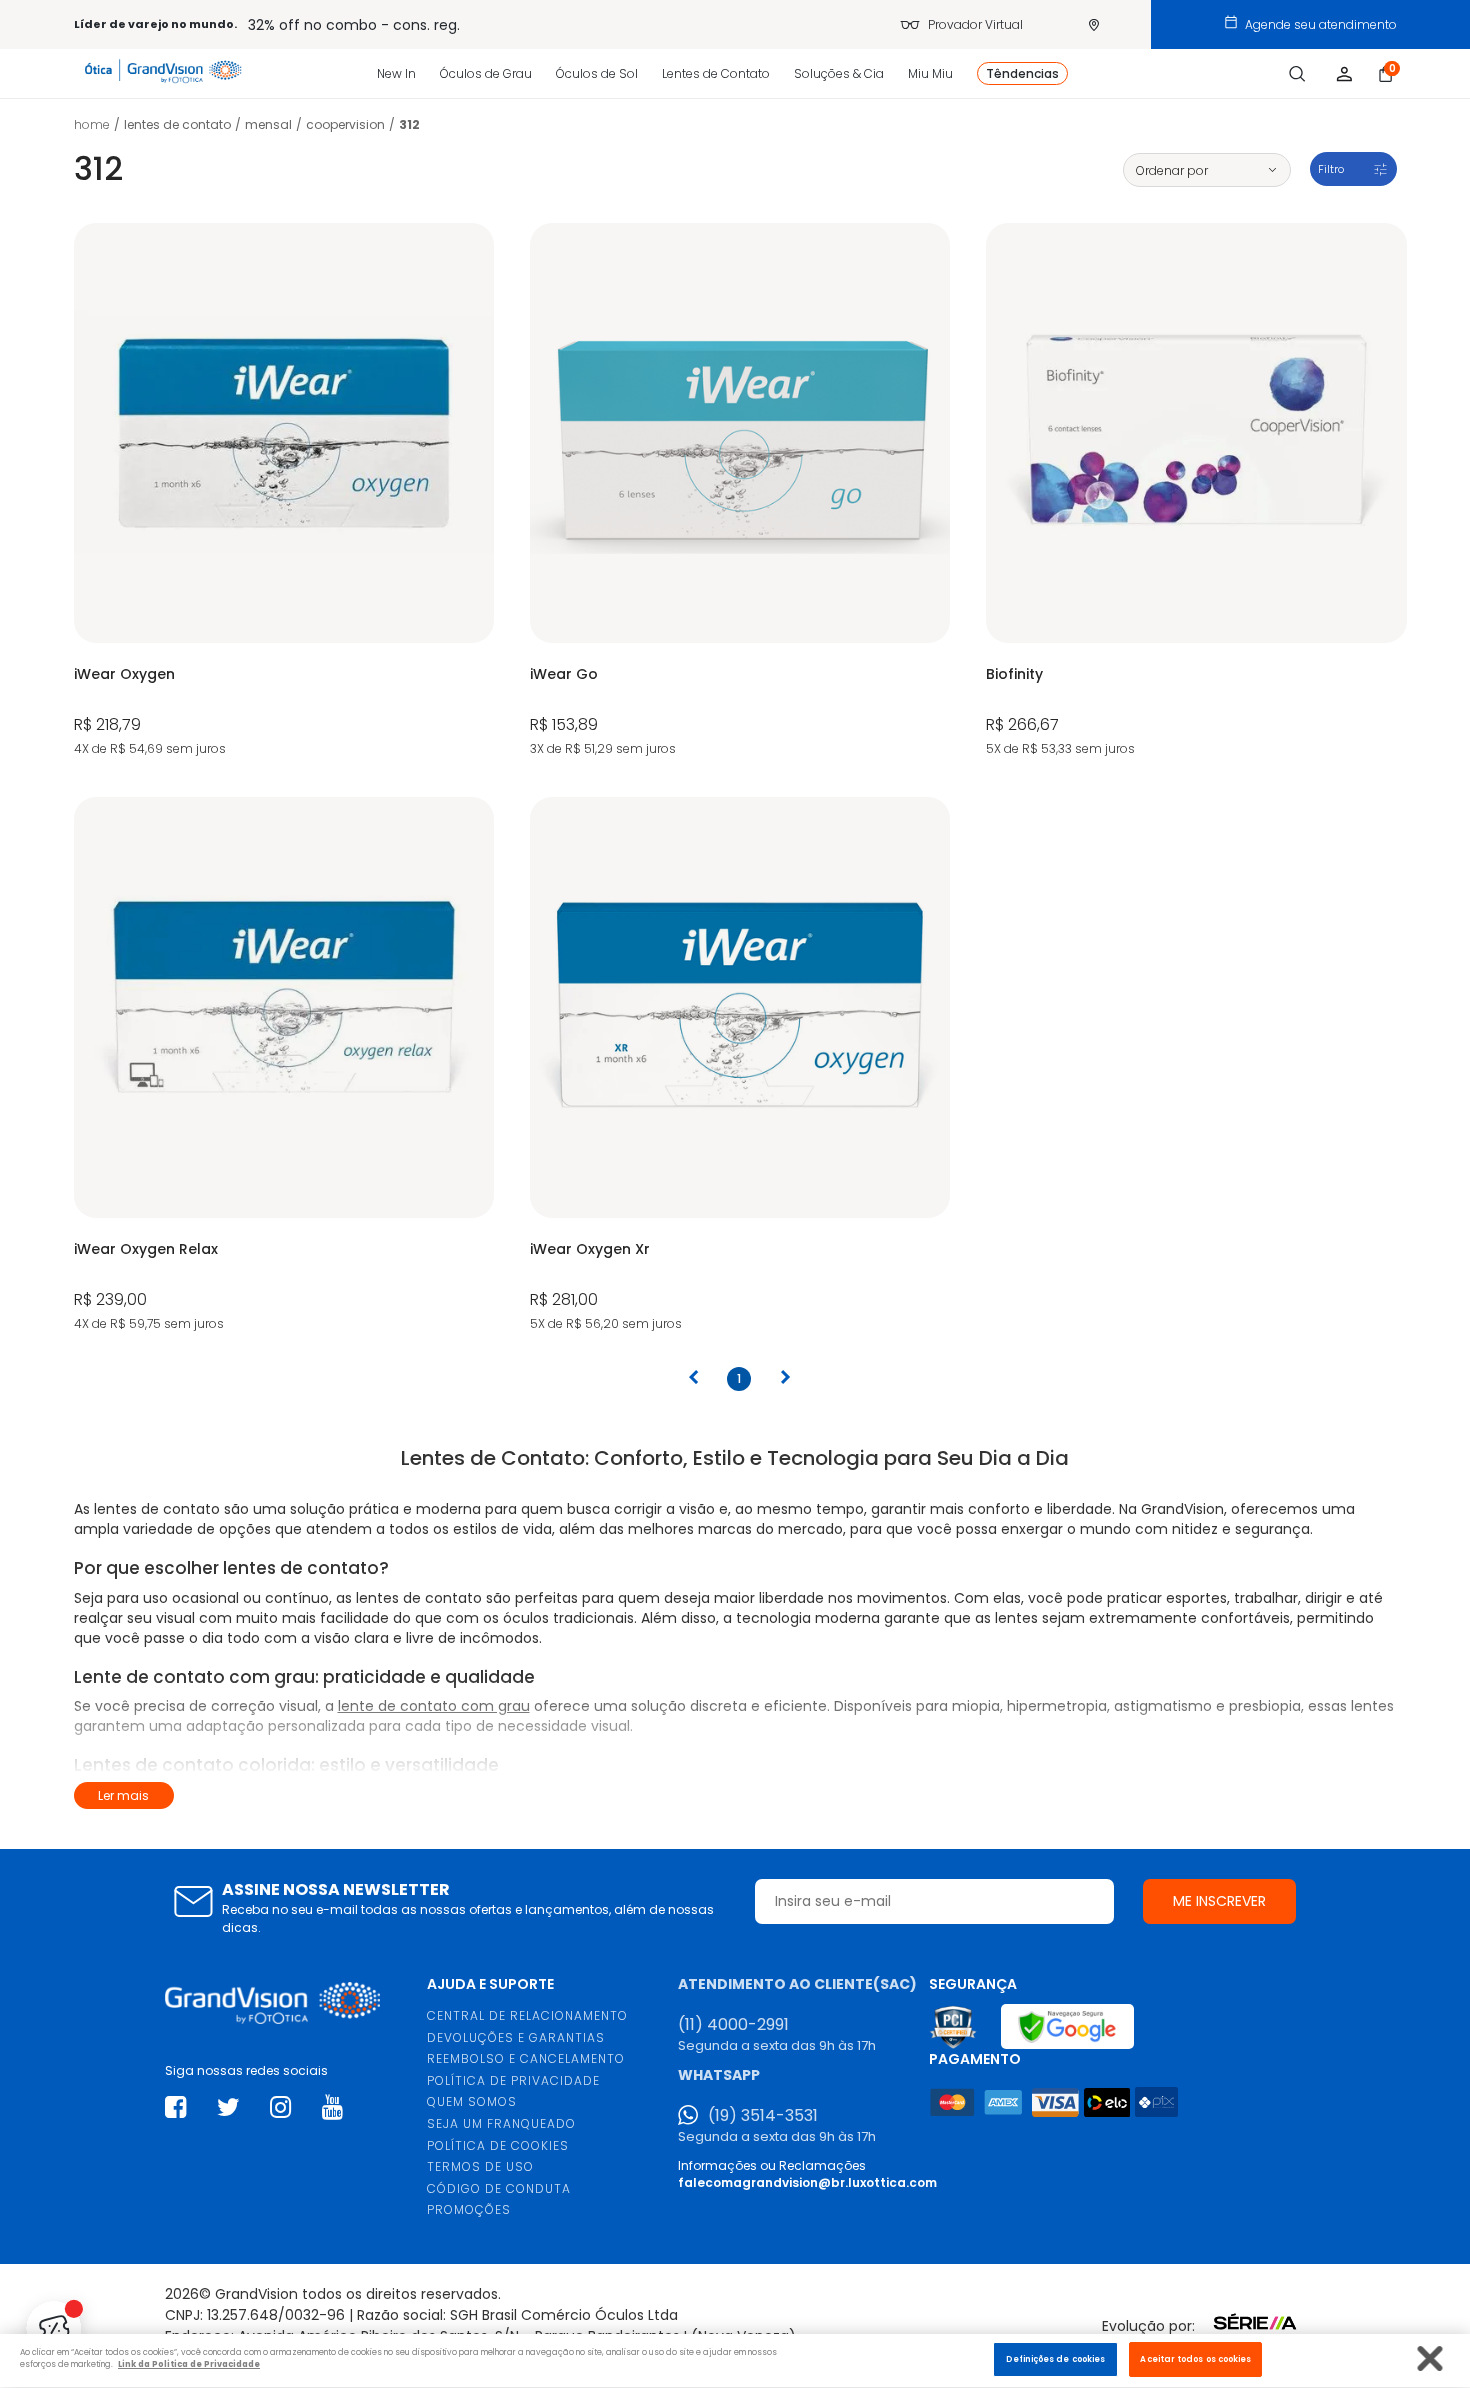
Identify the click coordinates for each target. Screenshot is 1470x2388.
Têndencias (1022, 73)
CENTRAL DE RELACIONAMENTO (527, 2015)
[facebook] (175, 2107)
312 (409, 124)
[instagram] (280, 2107)
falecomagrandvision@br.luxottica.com (807, 2182)
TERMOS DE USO (480, 2166)
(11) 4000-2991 (733, 2025)
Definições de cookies (1055, 2359)
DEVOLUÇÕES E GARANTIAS (516, 2037)
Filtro (1331, 169)
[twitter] (228, 2107)
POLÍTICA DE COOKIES (498, 2145)
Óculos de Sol (597, 73)
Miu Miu (930, 73)
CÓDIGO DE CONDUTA (499, 2188)
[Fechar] (1430, 2358)
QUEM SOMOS (472, 2101)
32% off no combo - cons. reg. (354, 25)
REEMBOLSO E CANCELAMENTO (526, 2058)
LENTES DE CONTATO (177, 124)
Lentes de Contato (716, 73)
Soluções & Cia (839, 73)
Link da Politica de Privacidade (189, 2365)
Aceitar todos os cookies (1195, 2359)
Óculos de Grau (486, 73)
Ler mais (123, 1795)
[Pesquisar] (1297, 74)
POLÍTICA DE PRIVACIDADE (513, 2080)
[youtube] (332, 2107)
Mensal (268, 124)
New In (396, 73)
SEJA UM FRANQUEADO (501, 2123)
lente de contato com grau (434, 1706)
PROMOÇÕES (469, 2209)
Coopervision (345, 124)
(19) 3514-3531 (763, 2116)
